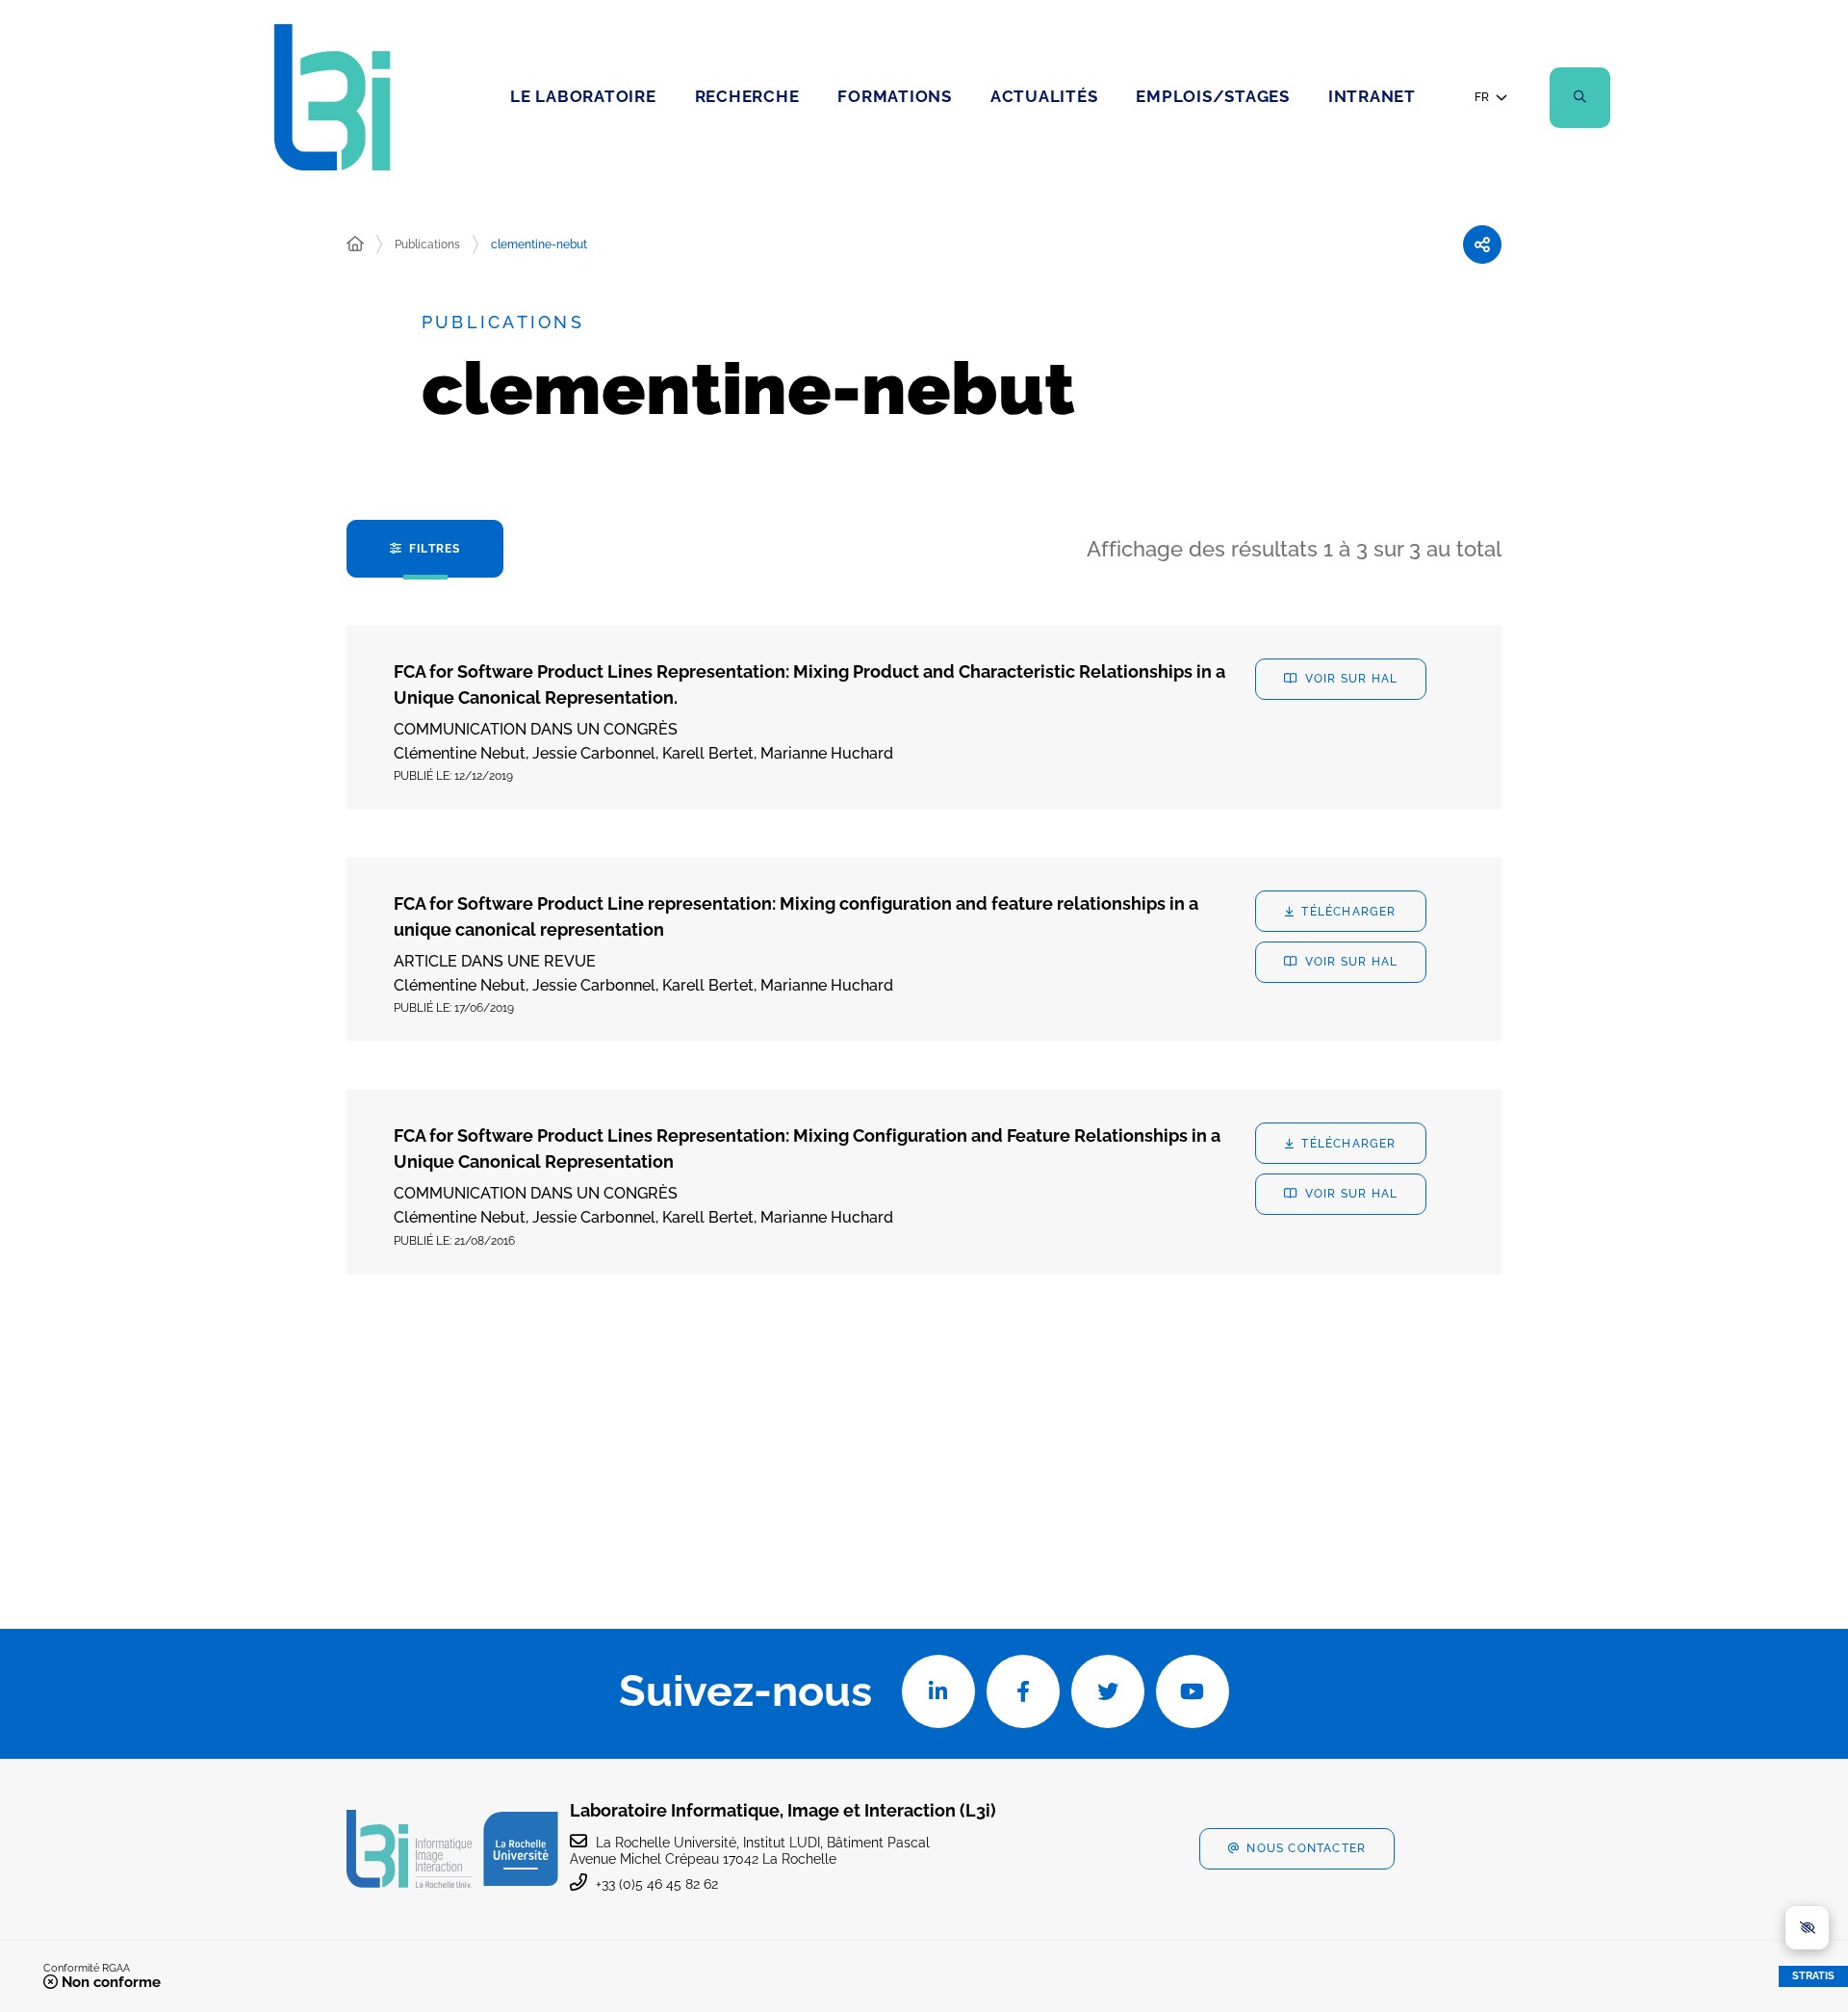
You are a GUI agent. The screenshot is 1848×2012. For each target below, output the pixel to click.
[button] (1580, 98)
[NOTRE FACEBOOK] (1023, 1691)
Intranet (1372, 96)
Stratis (1813, 1976)
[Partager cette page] (1482, 245)
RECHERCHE (747, 96)
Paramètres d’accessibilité (1807, 1928)
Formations (895, 96)
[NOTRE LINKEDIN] (938, 1691)
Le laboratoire (583, 96)
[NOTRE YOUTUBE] (1193, 1691)
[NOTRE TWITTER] (1108, 1691)
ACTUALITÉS (1044, 96)
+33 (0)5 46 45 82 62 (657, 1884)
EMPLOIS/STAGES (1213, 96)
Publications (427, 245)
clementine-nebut (539, 245)
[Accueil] (355, 245)
